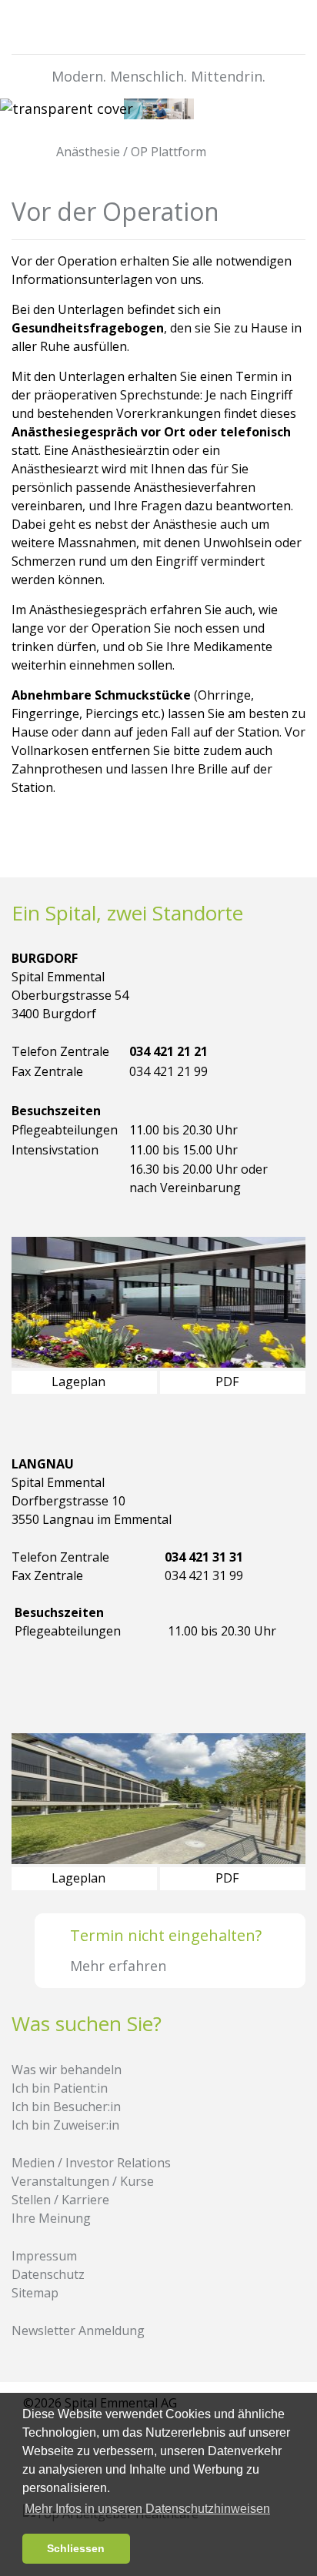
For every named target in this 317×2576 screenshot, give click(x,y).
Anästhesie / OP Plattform (130, 152)
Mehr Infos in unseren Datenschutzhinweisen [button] (147, 2509)
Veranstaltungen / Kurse (83, 2181)
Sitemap (35, 2293)
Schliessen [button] (76, 2548)
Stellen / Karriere (60, 2200)
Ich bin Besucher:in (66, 2107)
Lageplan (80, 1382)
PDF (229, 1382)
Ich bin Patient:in (60, 2088)
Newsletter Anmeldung (78, 2330)
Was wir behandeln (67, 2070)
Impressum (44, 2256)
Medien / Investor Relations (91, 2163)
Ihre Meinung (51, 2218)
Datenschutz (48, 2274)
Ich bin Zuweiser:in (65, 2125)
